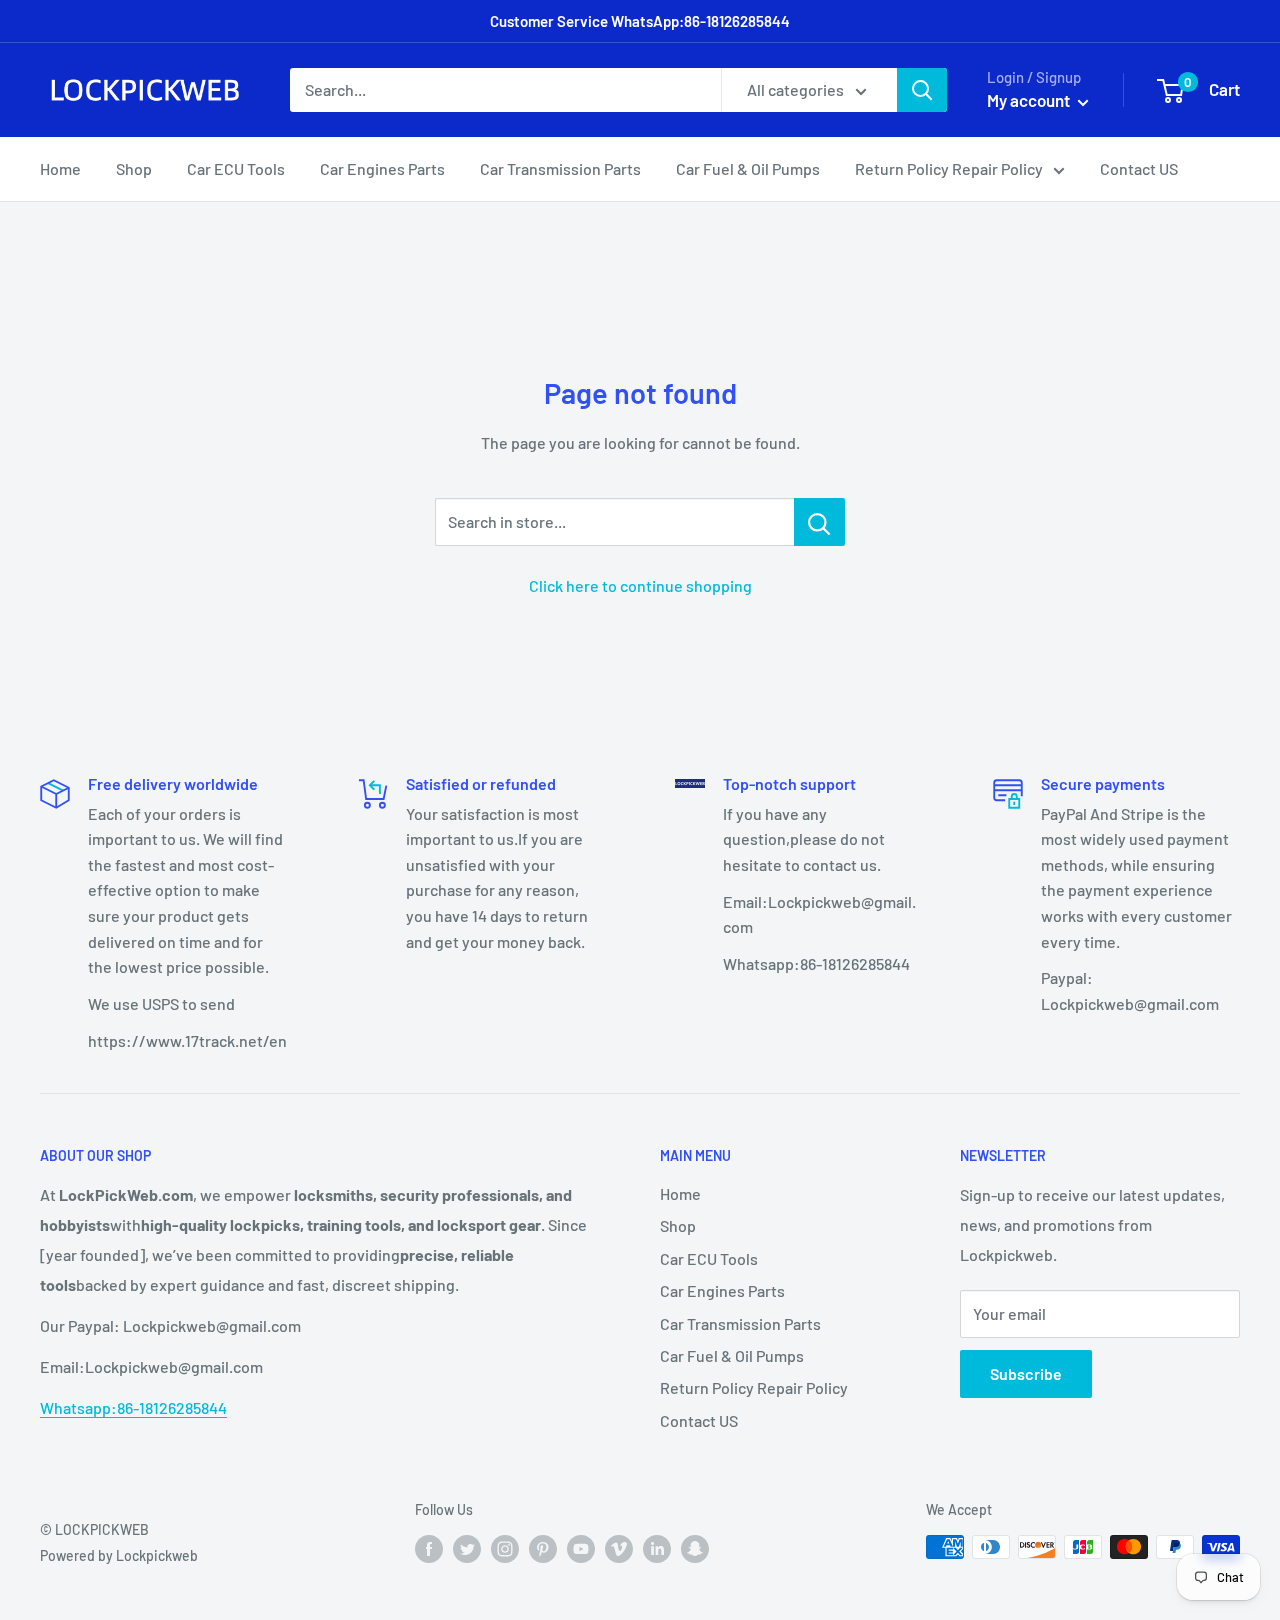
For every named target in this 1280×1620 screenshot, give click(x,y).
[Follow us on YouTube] (581, 1549)
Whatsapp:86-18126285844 (133, 1407)
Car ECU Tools (236, 168)
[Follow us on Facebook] (429, 1549)
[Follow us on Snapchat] (695, 1549)
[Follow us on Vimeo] (619, 1549)
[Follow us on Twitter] (467, 1549)
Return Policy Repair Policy (949, 168)
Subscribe (1026, 1373)
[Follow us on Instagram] (505, 1549)
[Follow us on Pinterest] (543, 1549)
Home (60, 168)
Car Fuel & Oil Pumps (748, 168)
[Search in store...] (819, 522)
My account (1030, 100)
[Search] (922, 90)
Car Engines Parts (382, 168)
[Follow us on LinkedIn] (657, 1549)
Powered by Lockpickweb (119, 1555)
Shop (134, 168)
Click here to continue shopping (640, 585)
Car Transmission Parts (560, 168)
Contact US (1139, 168)
